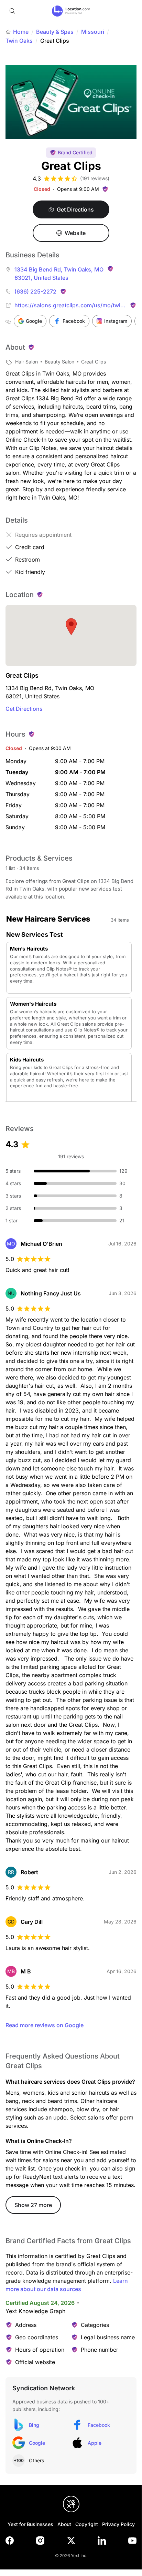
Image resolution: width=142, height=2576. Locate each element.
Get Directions (24, 709)
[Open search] (12, 11)
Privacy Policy (118, 2524)
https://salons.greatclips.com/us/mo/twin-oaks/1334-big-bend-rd (70, 306)
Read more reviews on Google (45, 2025)
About (64, 2524)
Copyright (87, 2524)
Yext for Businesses (30, 2524)
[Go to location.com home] (71, 11)
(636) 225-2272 (35, 291)
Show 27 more (33, 2205)
